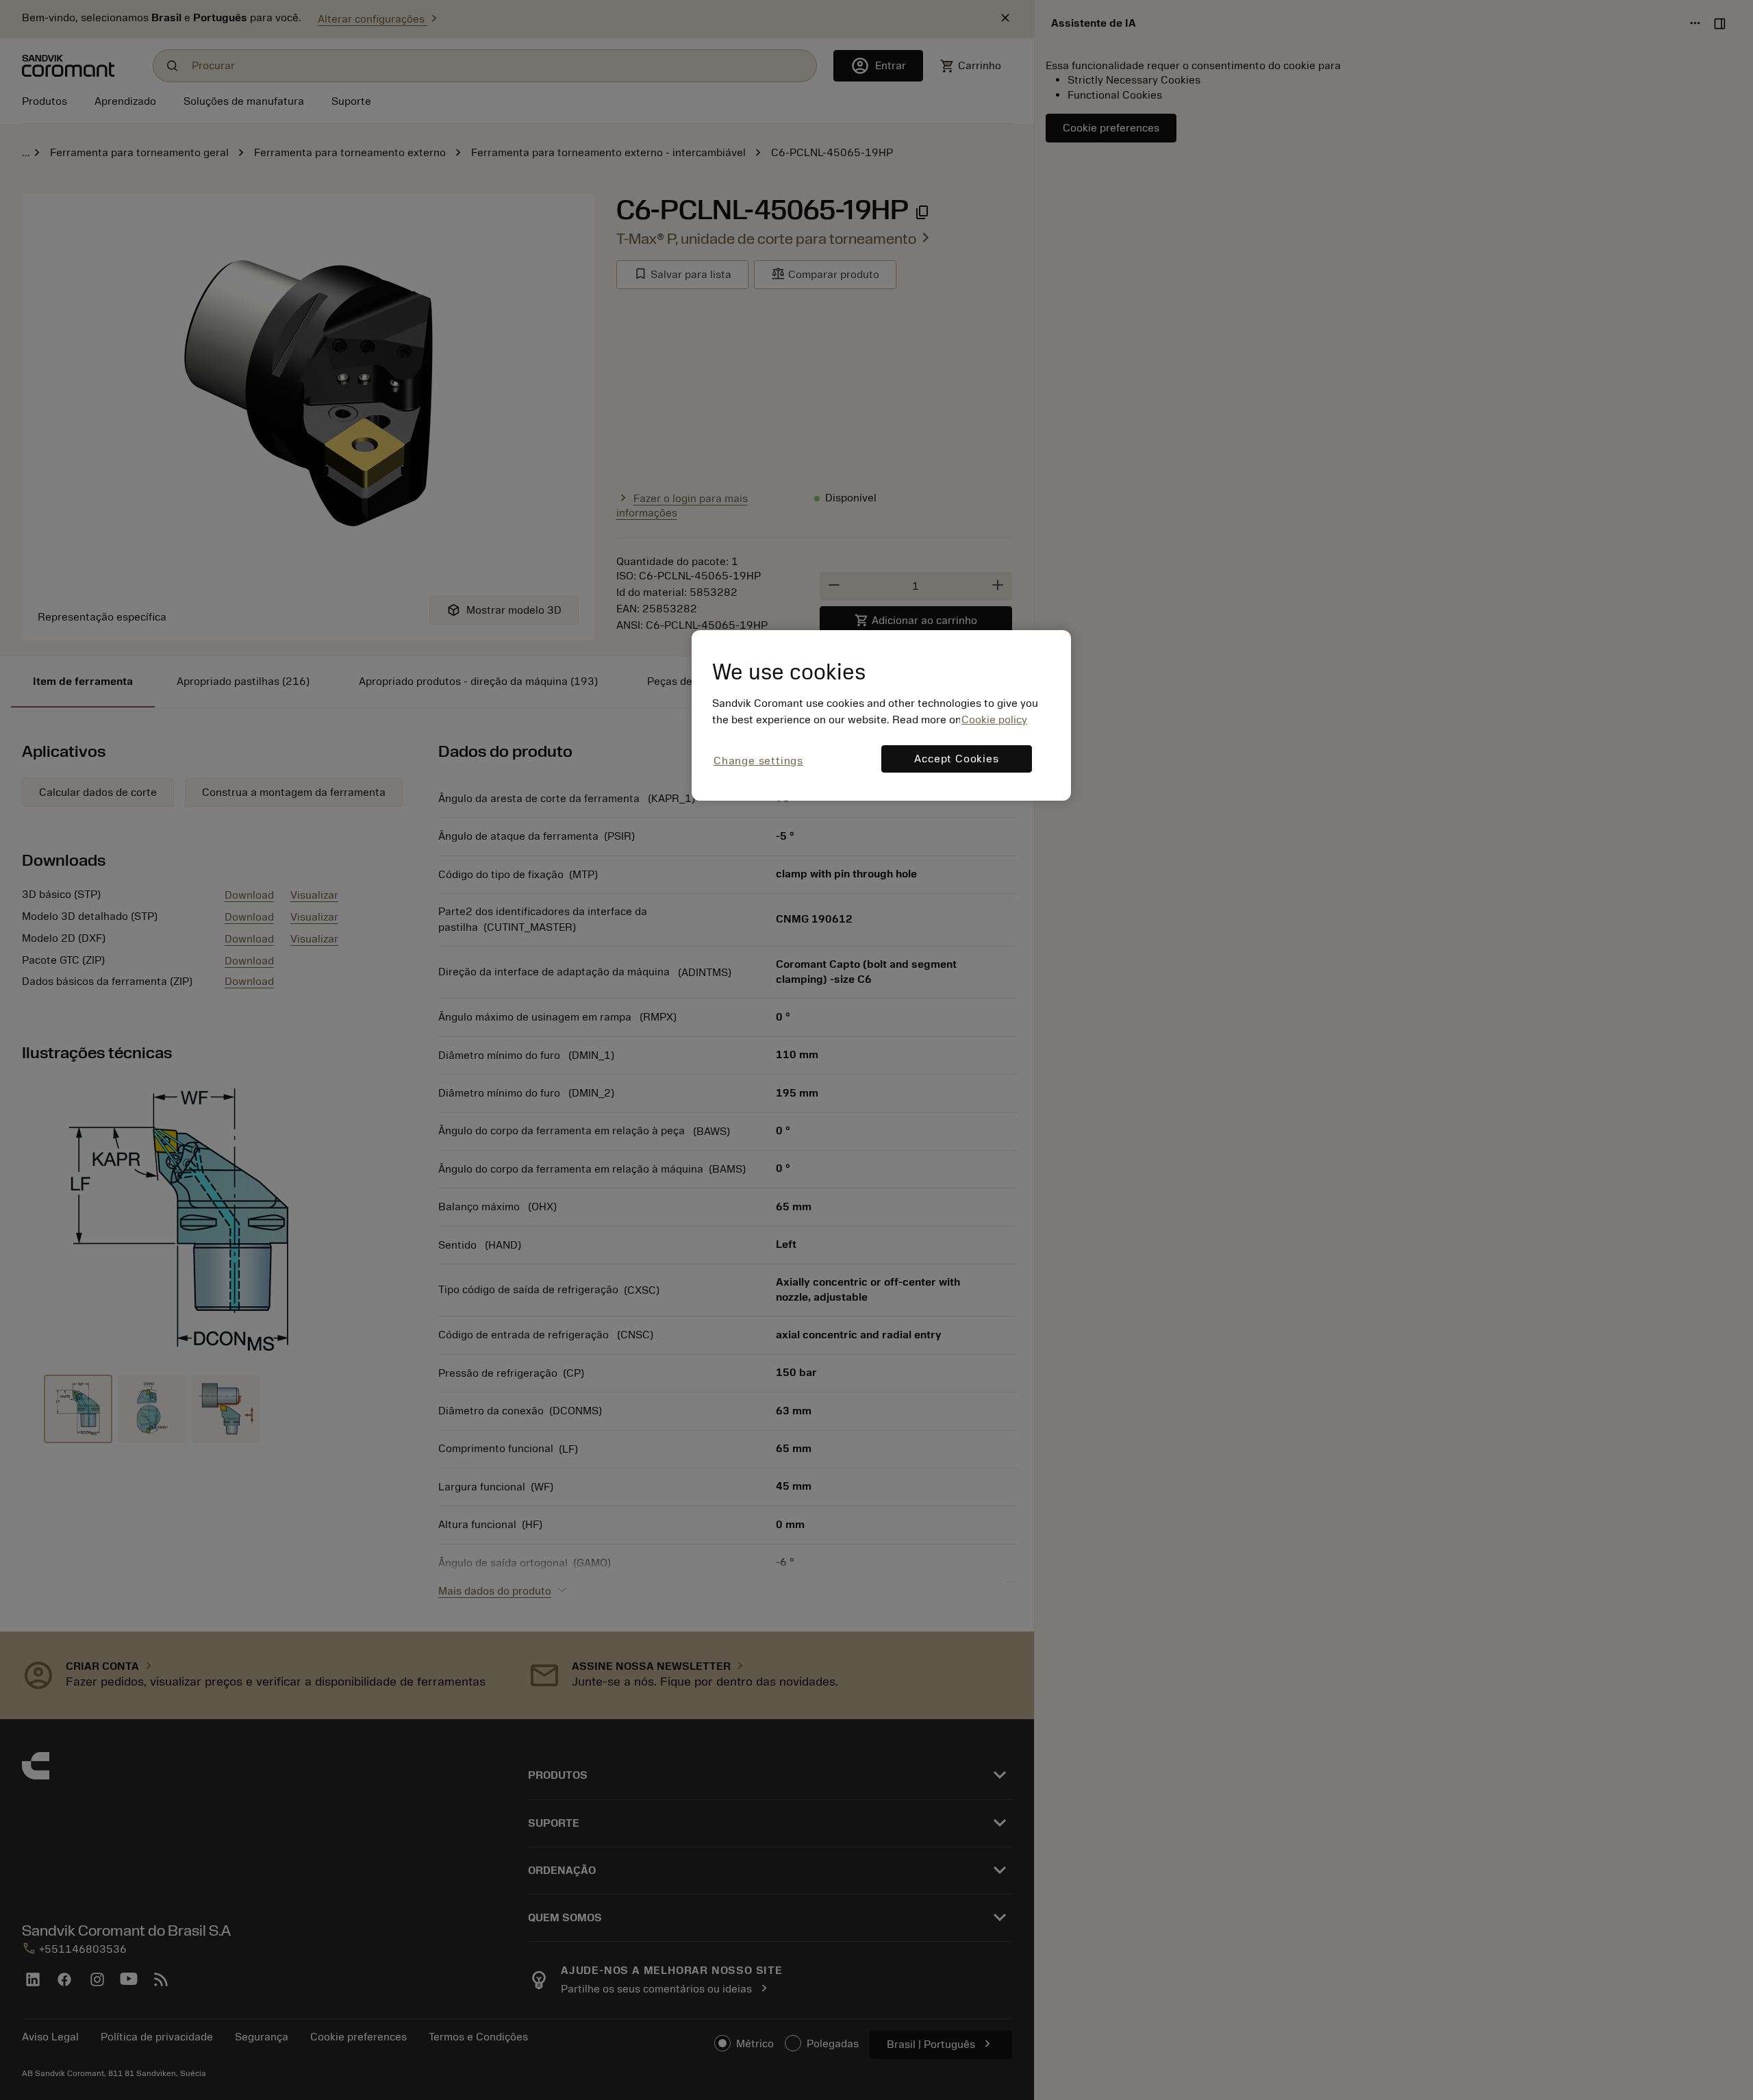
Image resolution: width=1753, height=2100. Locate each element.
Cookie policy (994, 720)
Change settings (758, 761)
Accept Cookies (956, 759)
